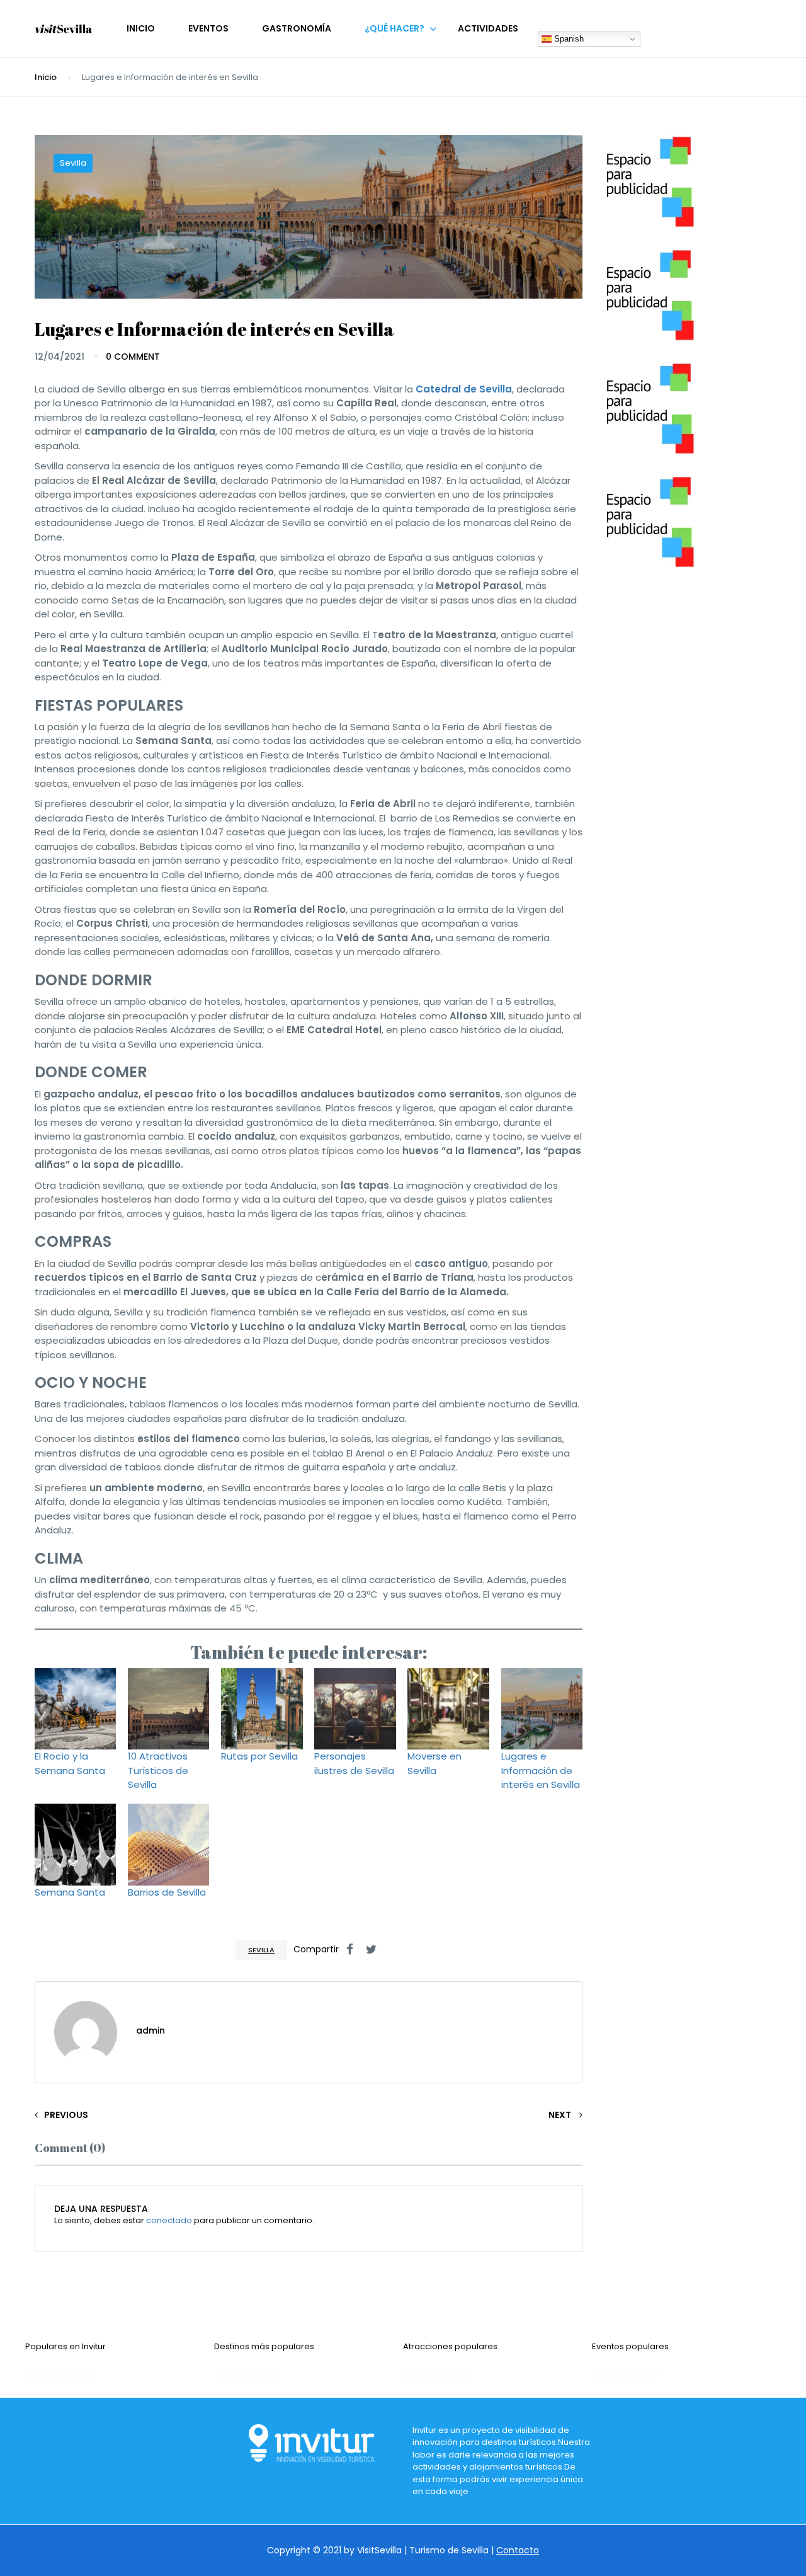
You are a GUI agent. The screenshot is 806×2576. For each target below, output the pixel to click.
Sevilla (73, 163)
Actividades (488, 28)
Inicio (141, 28)
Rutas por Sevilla (259, 1756)
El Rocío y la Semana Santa (70, 1763)
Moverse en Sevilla (434, 1763)
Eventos (208, 28)
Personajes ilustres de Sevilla (354, 1763)
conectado (169, 2220)
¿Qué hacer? (394, 28)
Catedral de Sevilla (464, 389)
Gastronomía (297, 28)
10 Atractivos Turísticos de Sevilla (158, 1770)
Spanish (568, 39)
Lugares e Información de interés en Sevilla (541, 1770)
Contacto (518, 2550)
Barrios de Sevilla (167, 1892)
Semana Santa (70, 1892)
